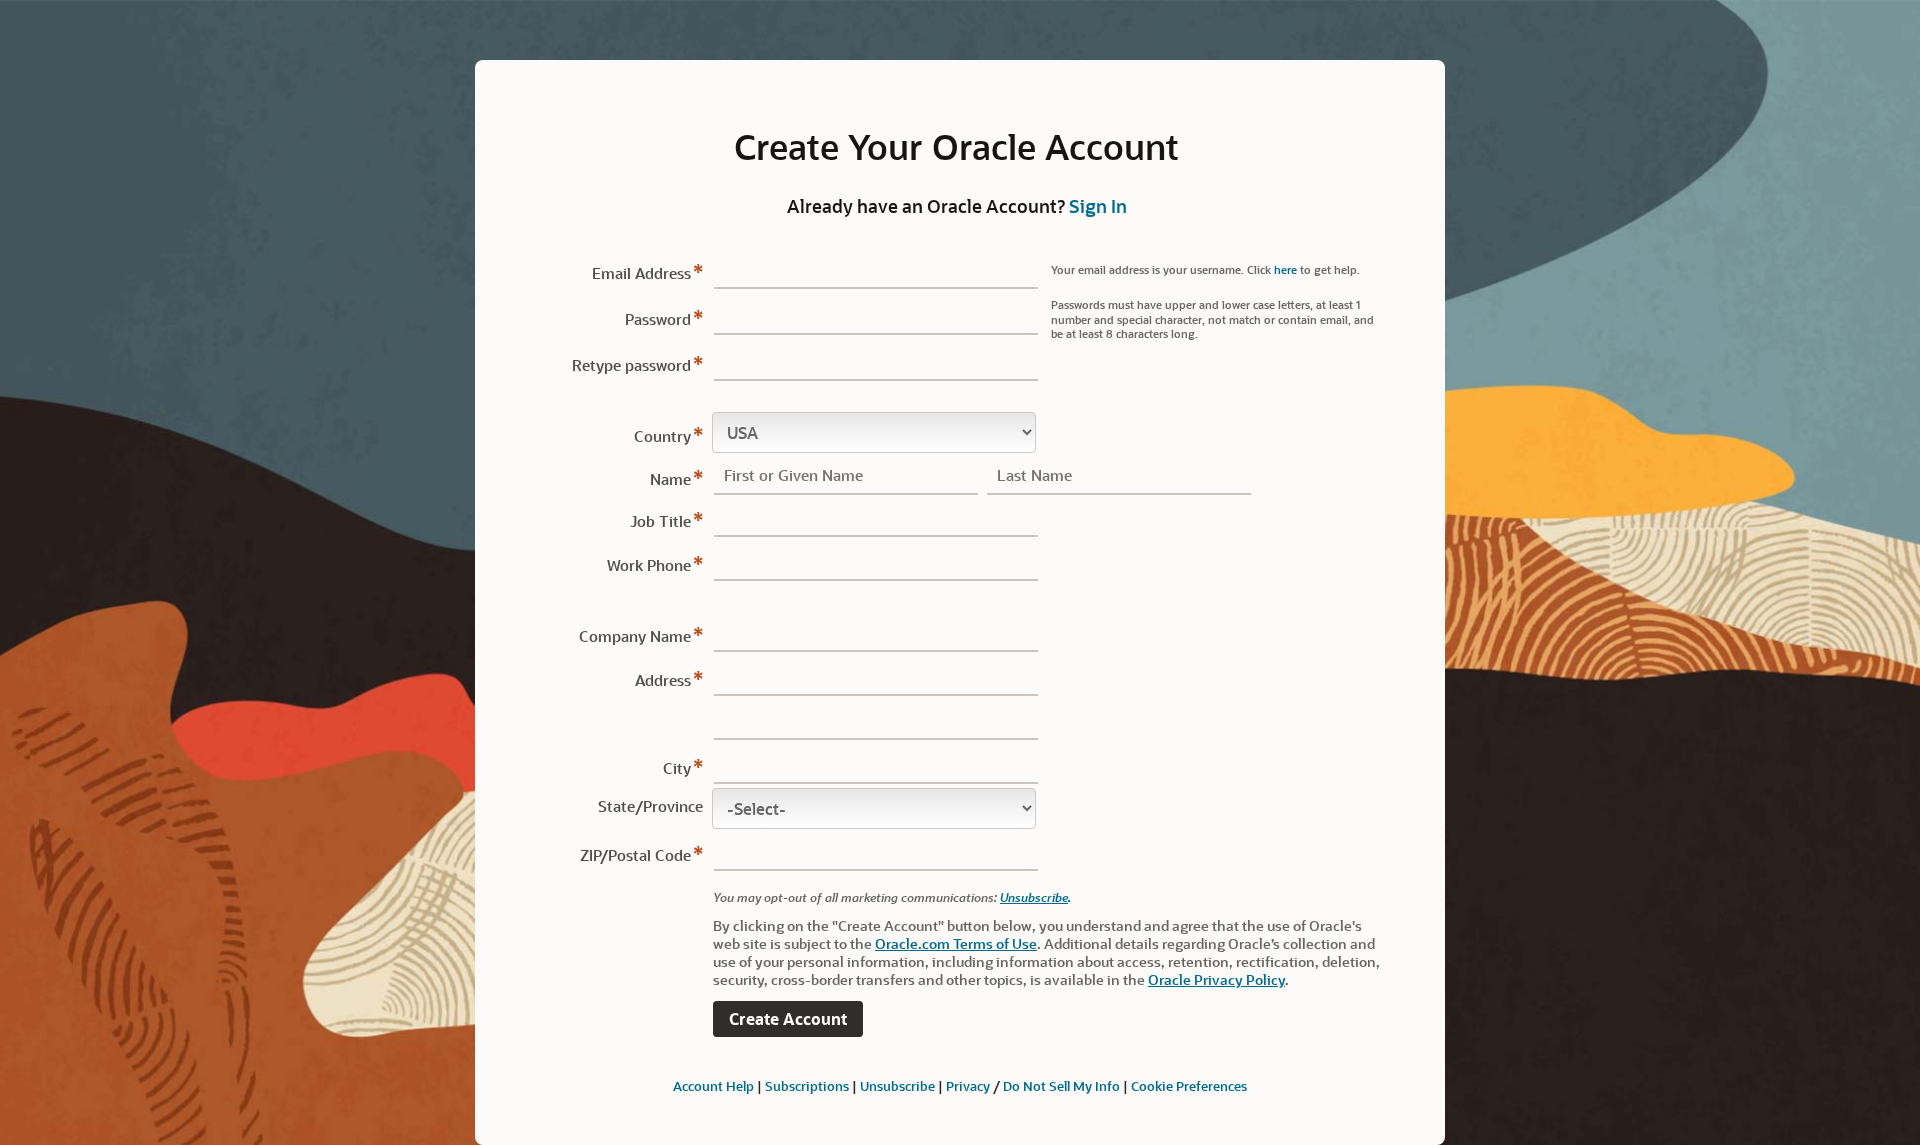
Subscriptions (807, 1085)
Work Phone (649, 565)
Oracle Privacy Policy (1216, 979)
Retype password (631, 365)
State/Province (650, 806)
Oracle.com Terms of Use (956, 943)
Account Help (713, 1085)
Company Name (635, 636)
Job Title (660, 521)
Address (663, 680)
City (677, 768)
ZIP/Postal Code (635, 855)
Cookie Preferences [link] (1189, 1085)
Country (662, 436)
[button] (788, 1019)
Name (670, 479)
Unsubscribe (1034, 897)
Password (658, 319)
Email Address (641, 273)
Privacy (968, 1085)
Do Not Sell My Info (1061, 1085)
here (1285, 269)
